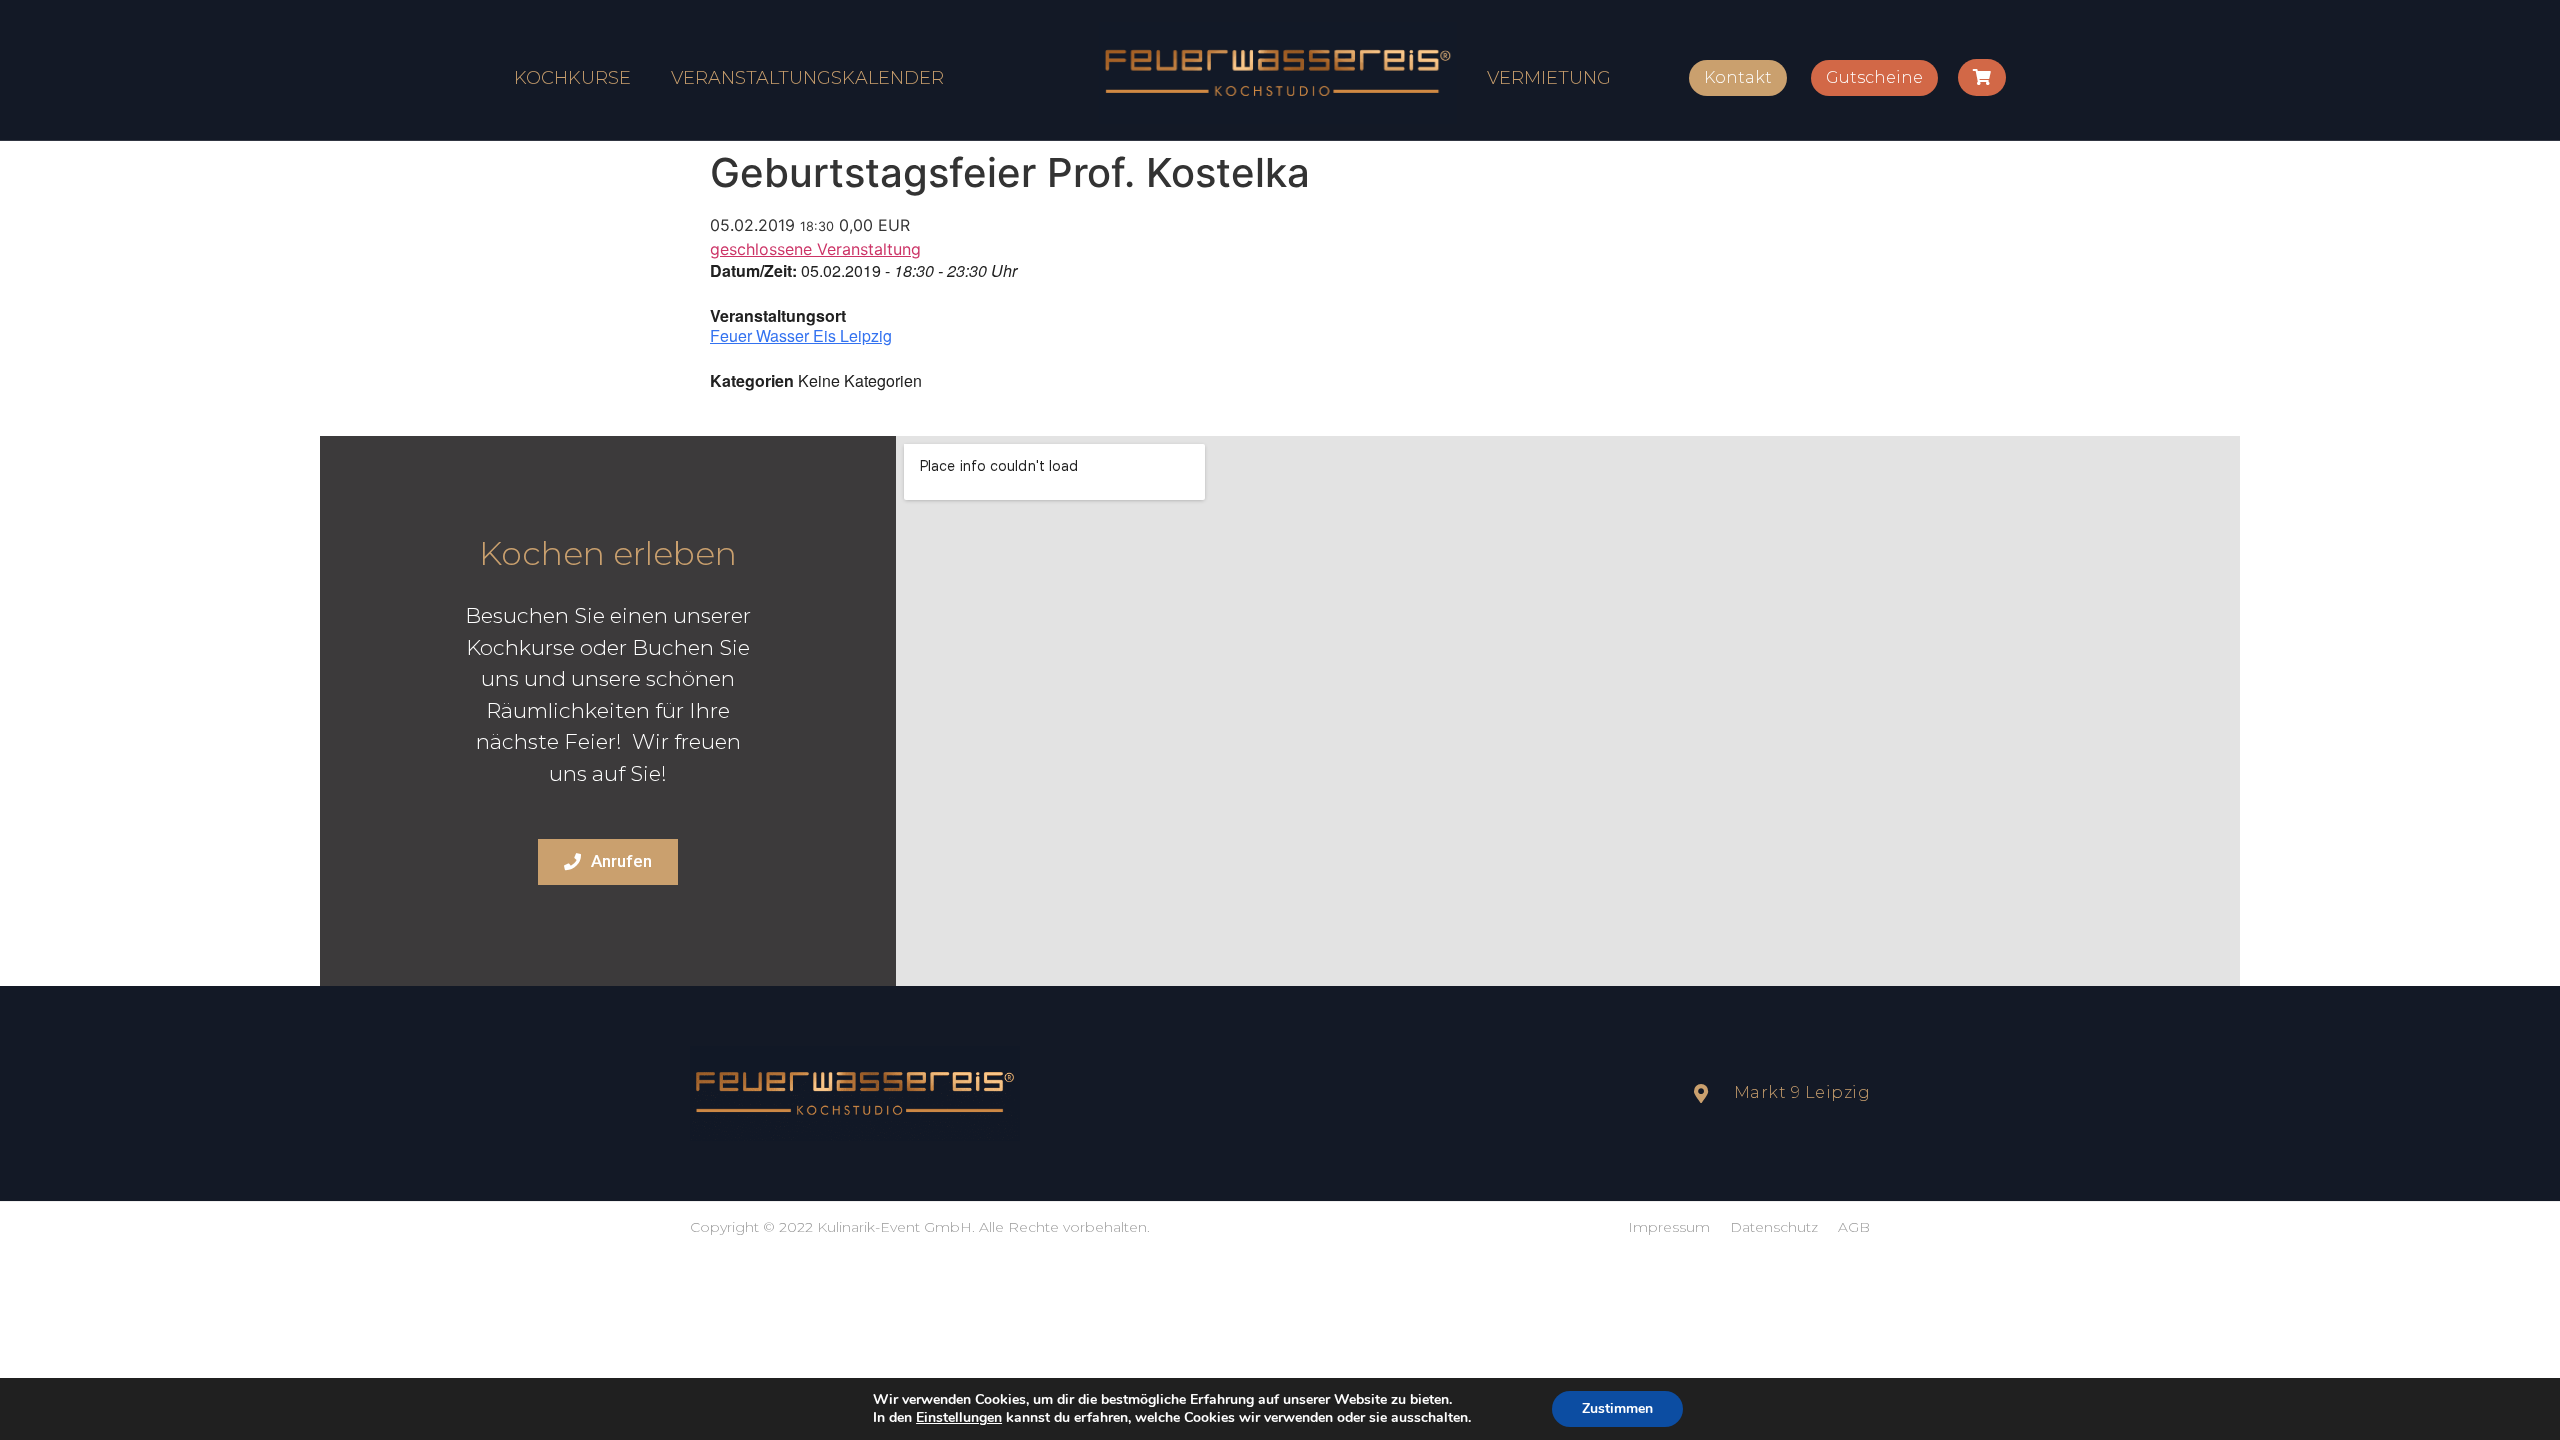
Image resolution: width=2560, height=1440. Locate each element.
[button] (1738, 78)
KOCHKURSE (572, 78)
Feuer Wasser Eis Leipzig (801, 335)
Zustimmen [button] (1617, 1408)
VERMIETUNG (1549, 78)
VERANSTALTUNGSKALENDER (807, 78)
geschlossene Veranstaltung (815, 249)
